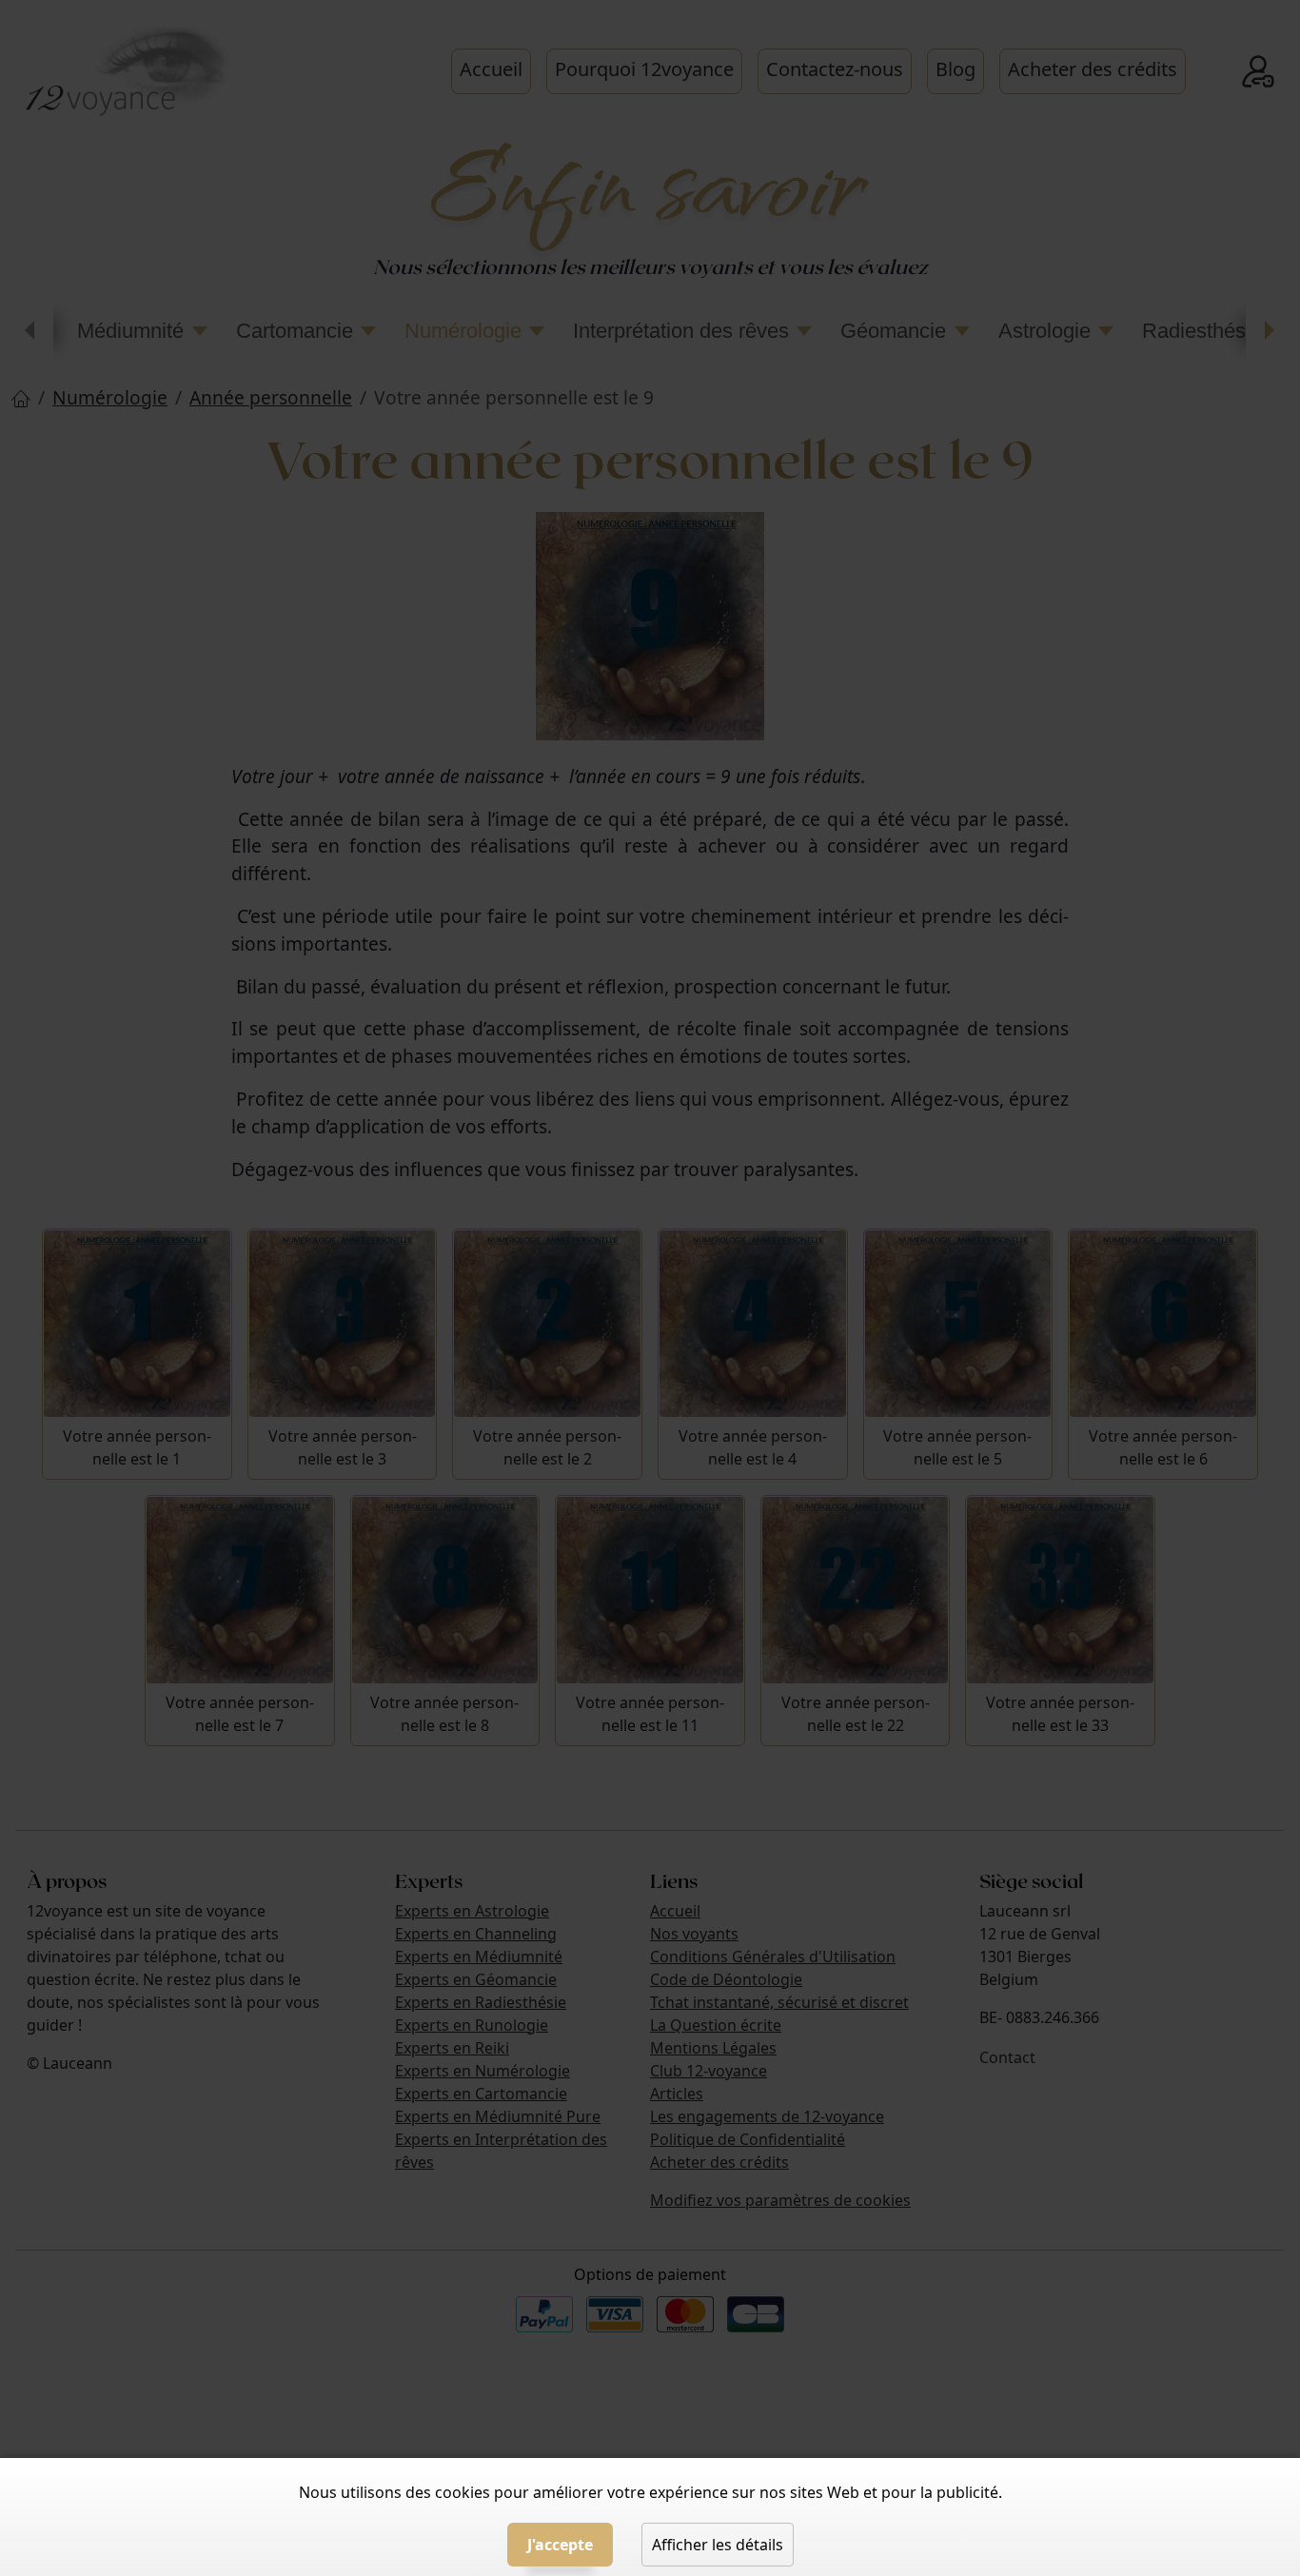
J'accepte (560, 2545)
